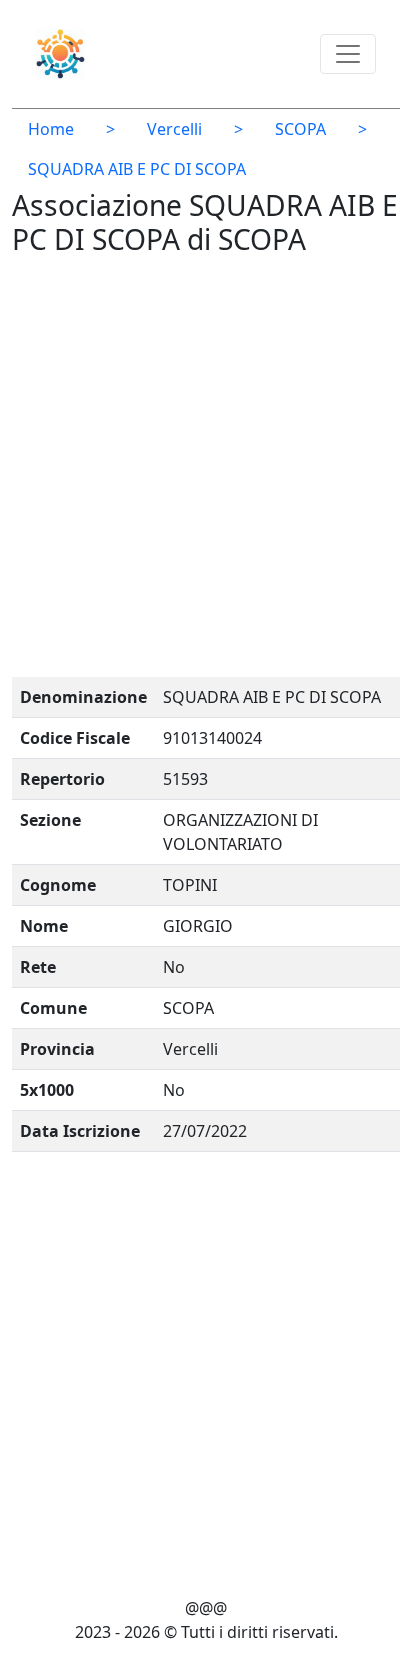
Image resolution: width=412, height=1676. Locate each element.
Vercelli (174, 129)
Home (51, 129)
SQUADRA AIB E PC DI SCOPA (137, 169)
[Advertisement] (206, 471)
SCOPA (300, 129)
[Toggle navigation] (348, 54)
